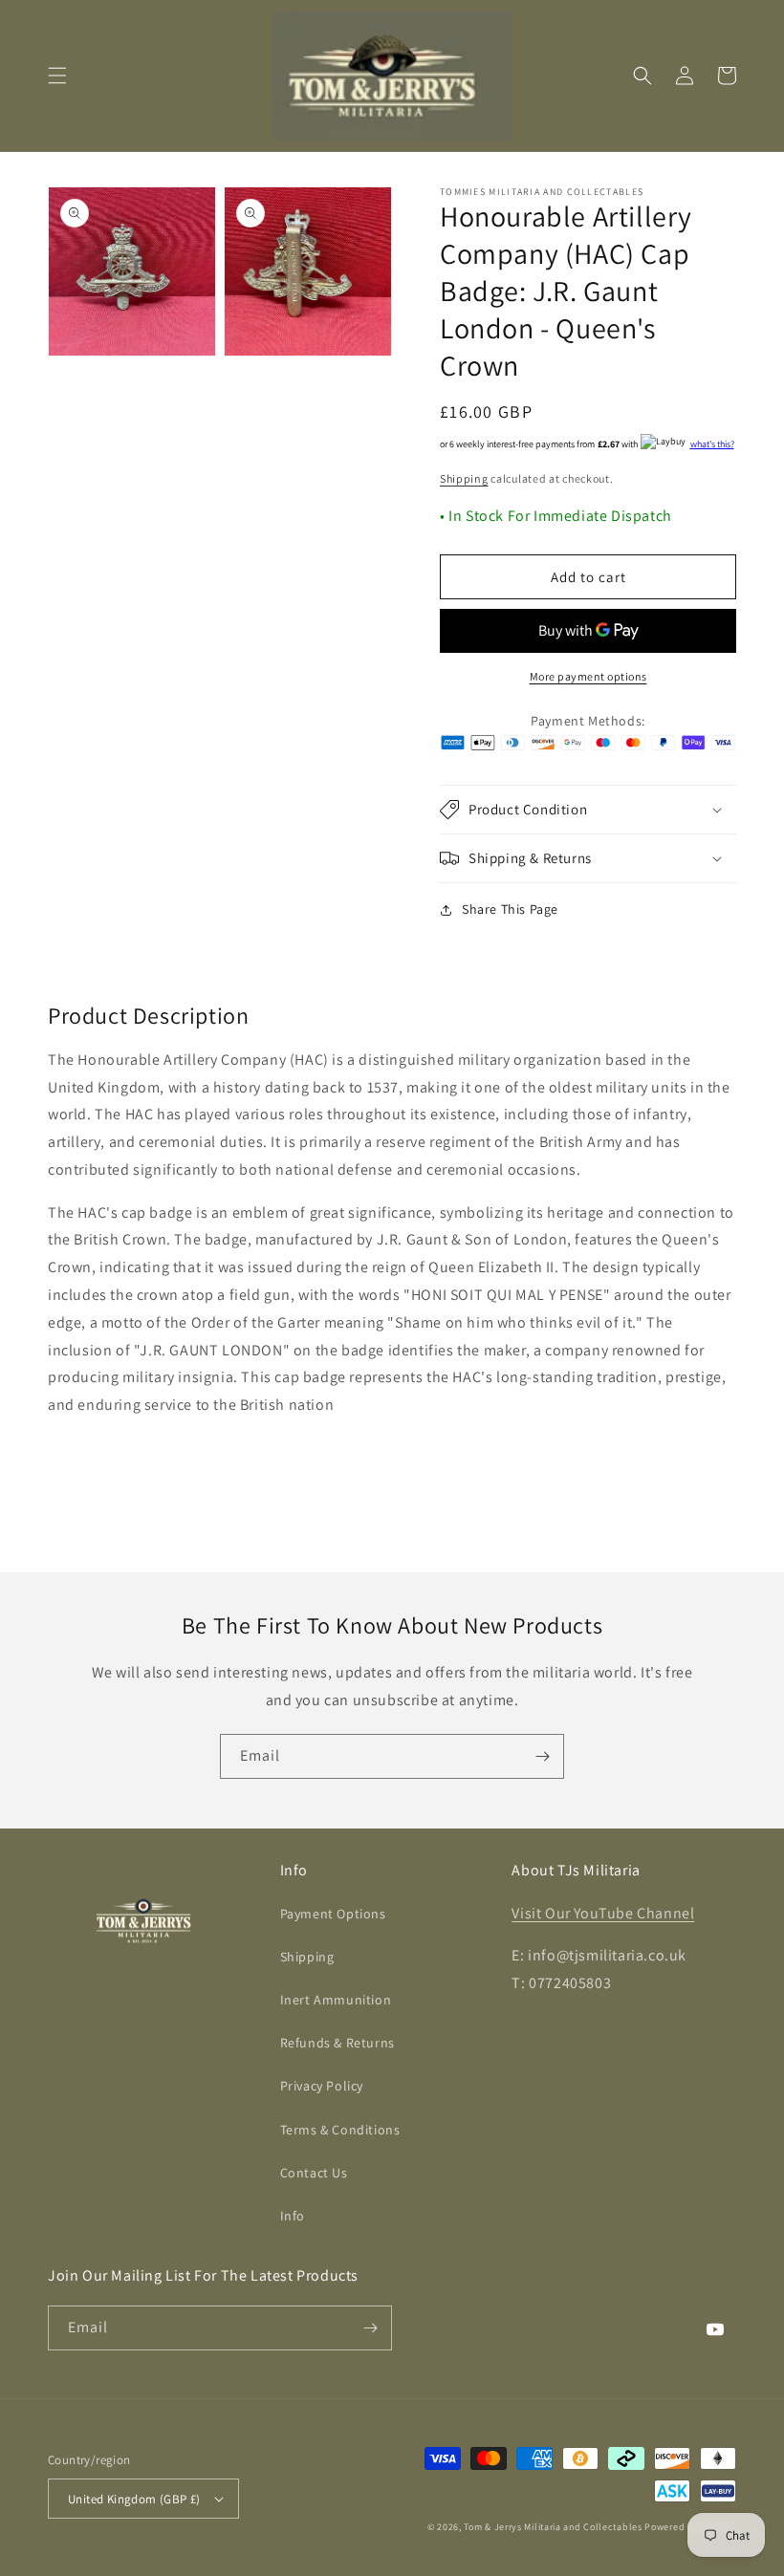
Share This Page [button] (510, 909)
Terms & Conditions (340, 2130)
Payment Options (333, 1914)
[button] (57, 76)
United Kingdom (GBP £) (134, 2499)
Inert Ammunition (336, 2000)
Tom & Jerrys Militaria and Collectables (553, 2527)
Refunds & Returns (338, 2043)
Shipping (464, 478)
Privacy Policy (322, 2086)
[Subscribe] (542, 1756)
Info (293, 2216)
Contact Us (314, 2173)
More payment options (588, 676)
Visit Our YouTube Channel (603, 1913)
